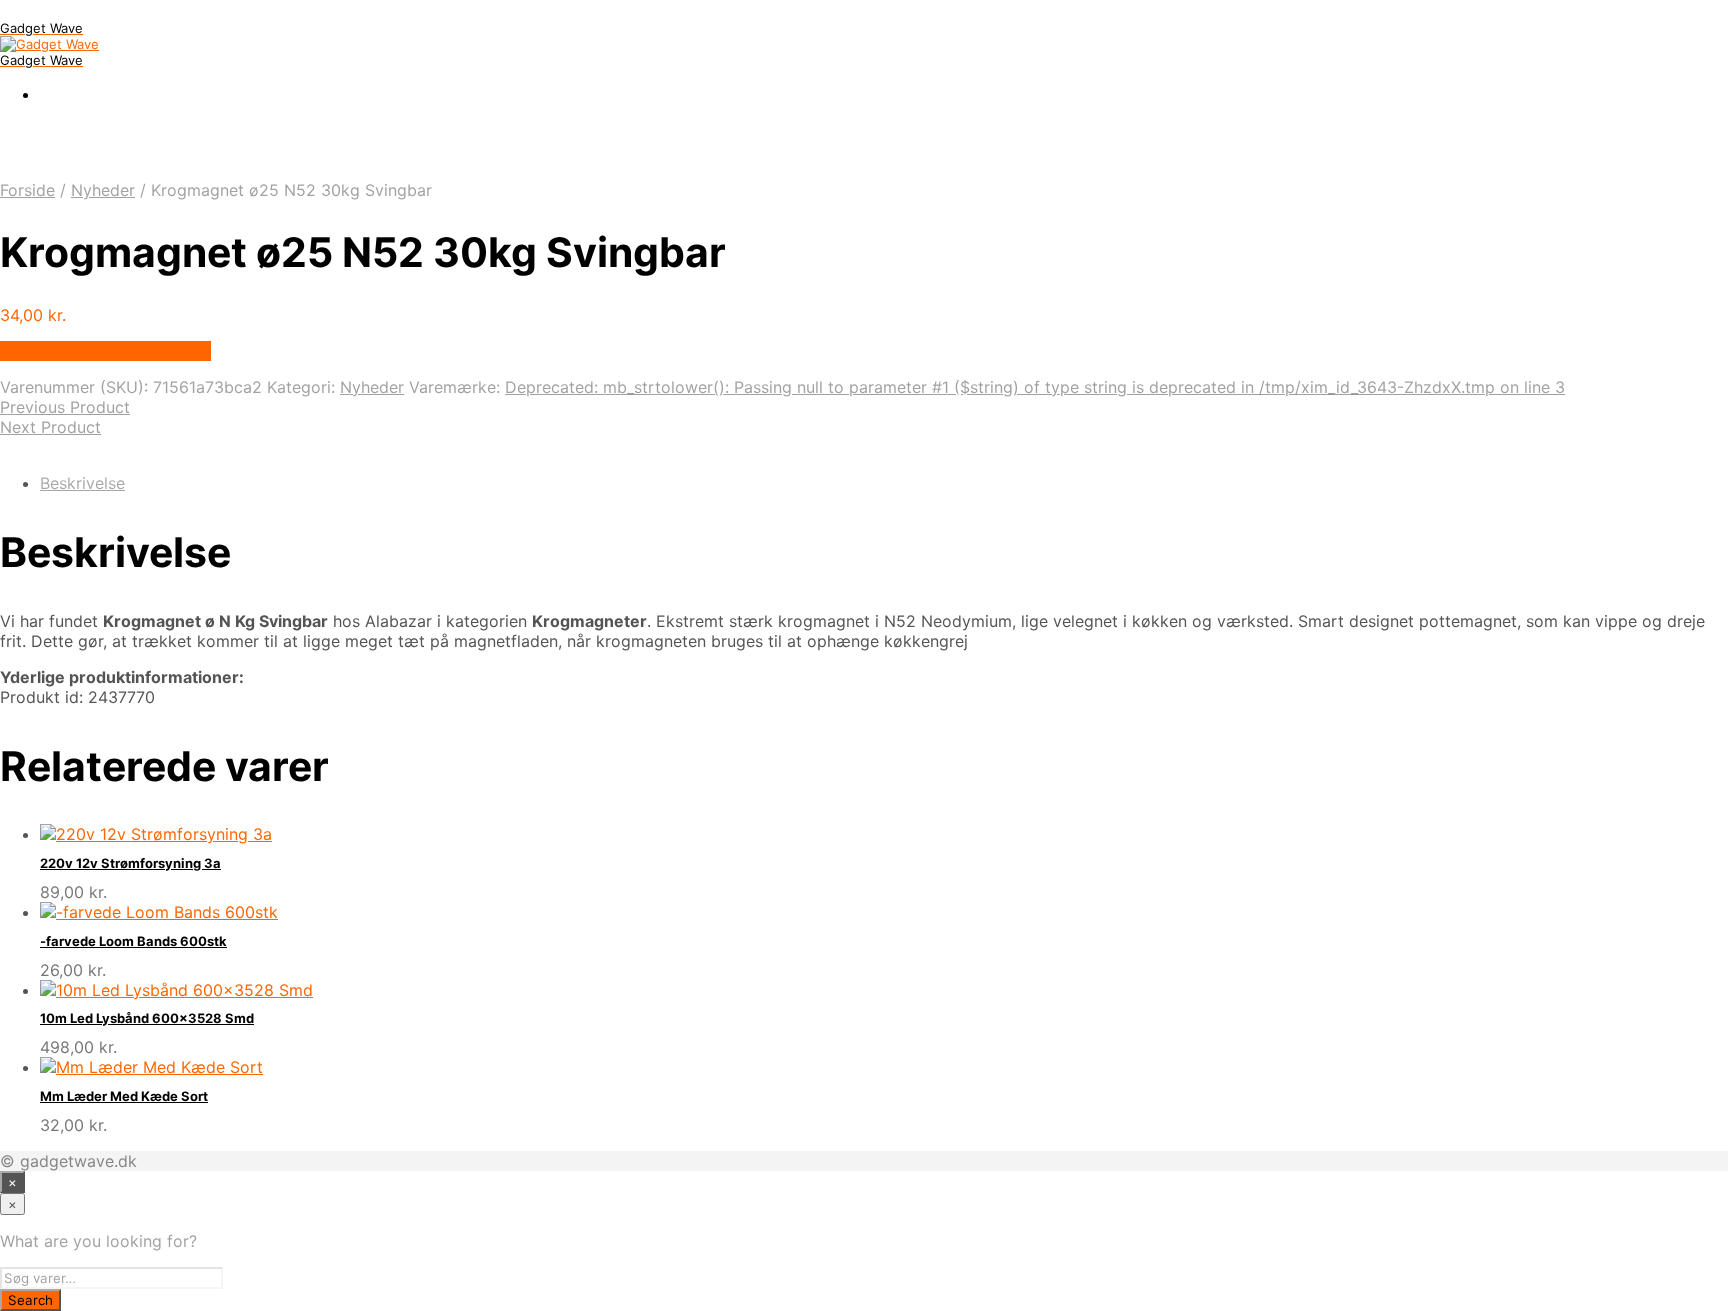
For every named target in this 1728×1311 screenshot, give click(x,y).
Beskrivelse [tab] (82, 483)
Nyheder (103, 190)
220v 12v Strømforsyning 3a (130, 863)
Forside (27, 190)
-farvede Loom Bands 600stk (133, 941)
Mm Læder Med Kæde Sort (124, 1096)
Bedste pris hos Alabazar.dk (105, 351)
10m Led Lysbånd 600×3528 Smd (147, 1018)
